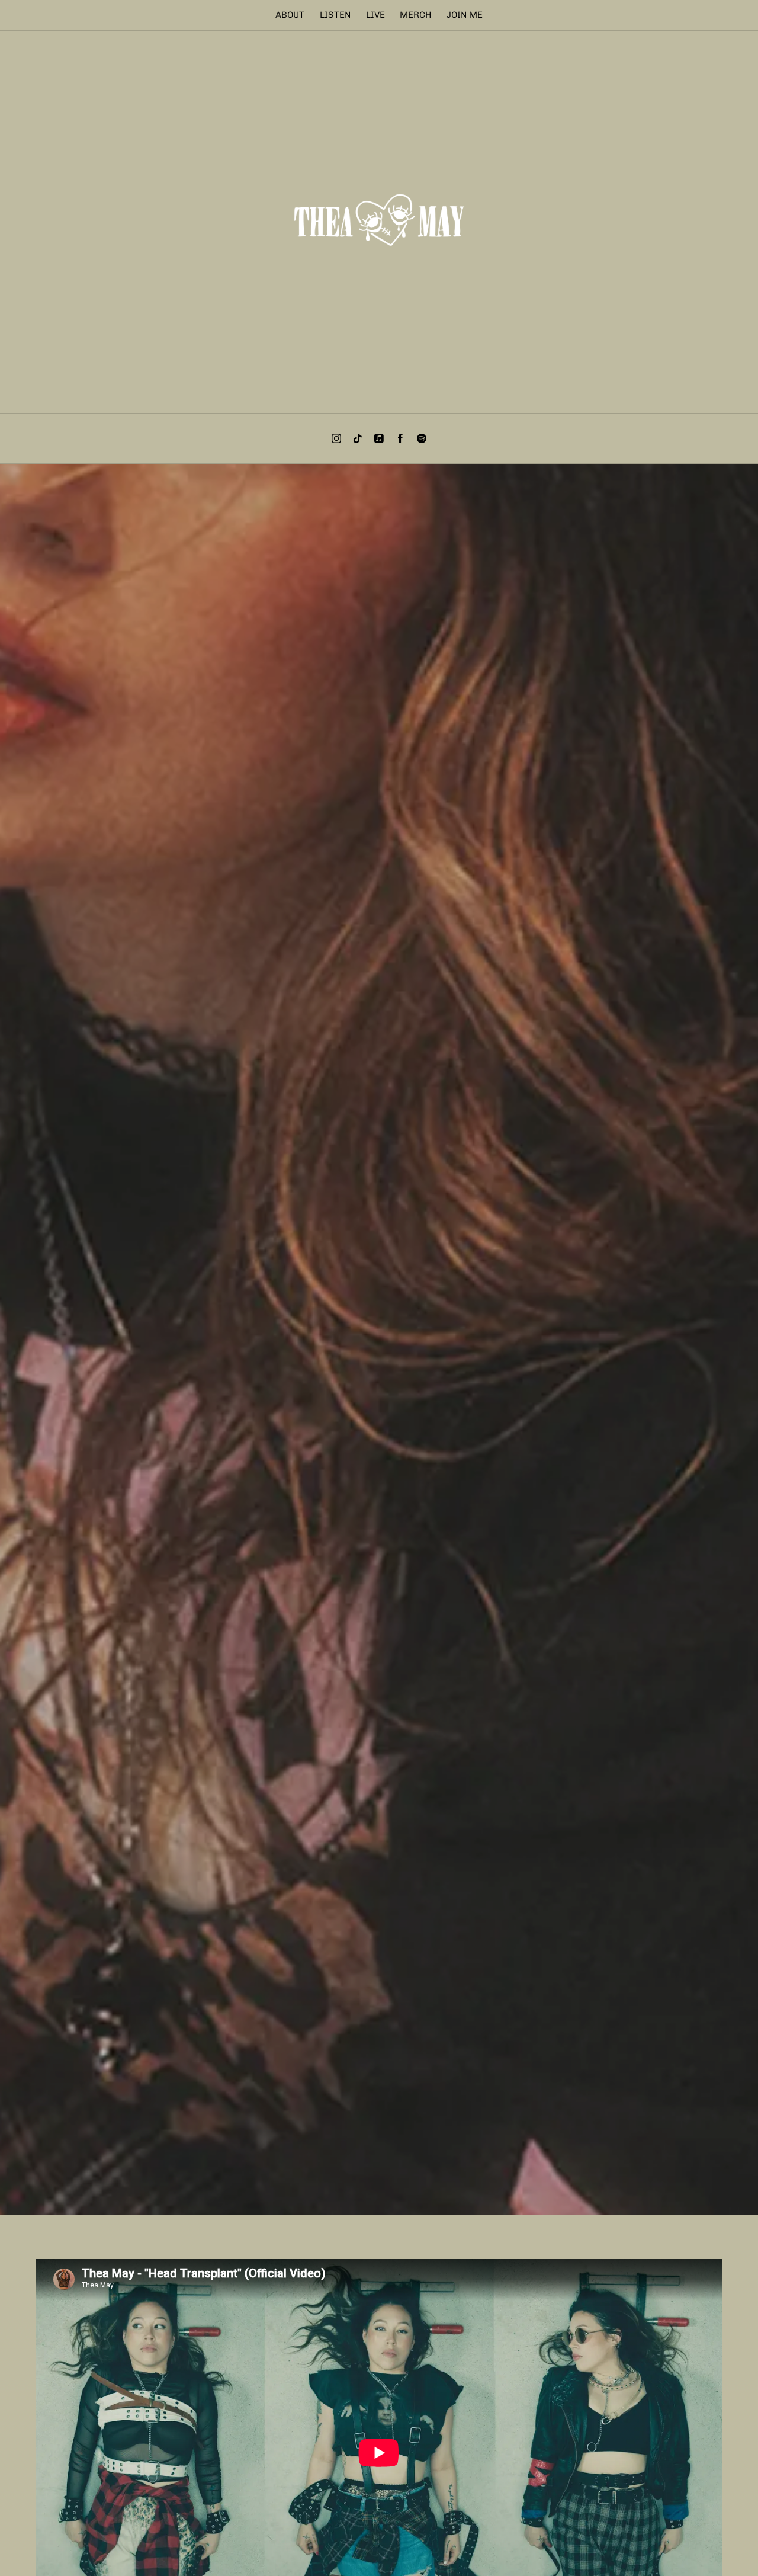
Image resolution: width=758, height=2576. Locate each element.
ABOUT (290, 15)
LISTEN (335, 15)
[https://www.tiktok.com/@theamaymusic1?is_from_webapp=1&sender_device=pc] (358, 438)
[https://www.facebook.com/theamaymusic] (400, 438)
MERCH (415, 15)
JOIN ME (465, 15)
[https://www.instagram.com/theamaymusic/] (336, 438)
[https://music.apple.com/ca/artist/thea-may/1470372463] (379, 438)
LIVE (375, 15)
